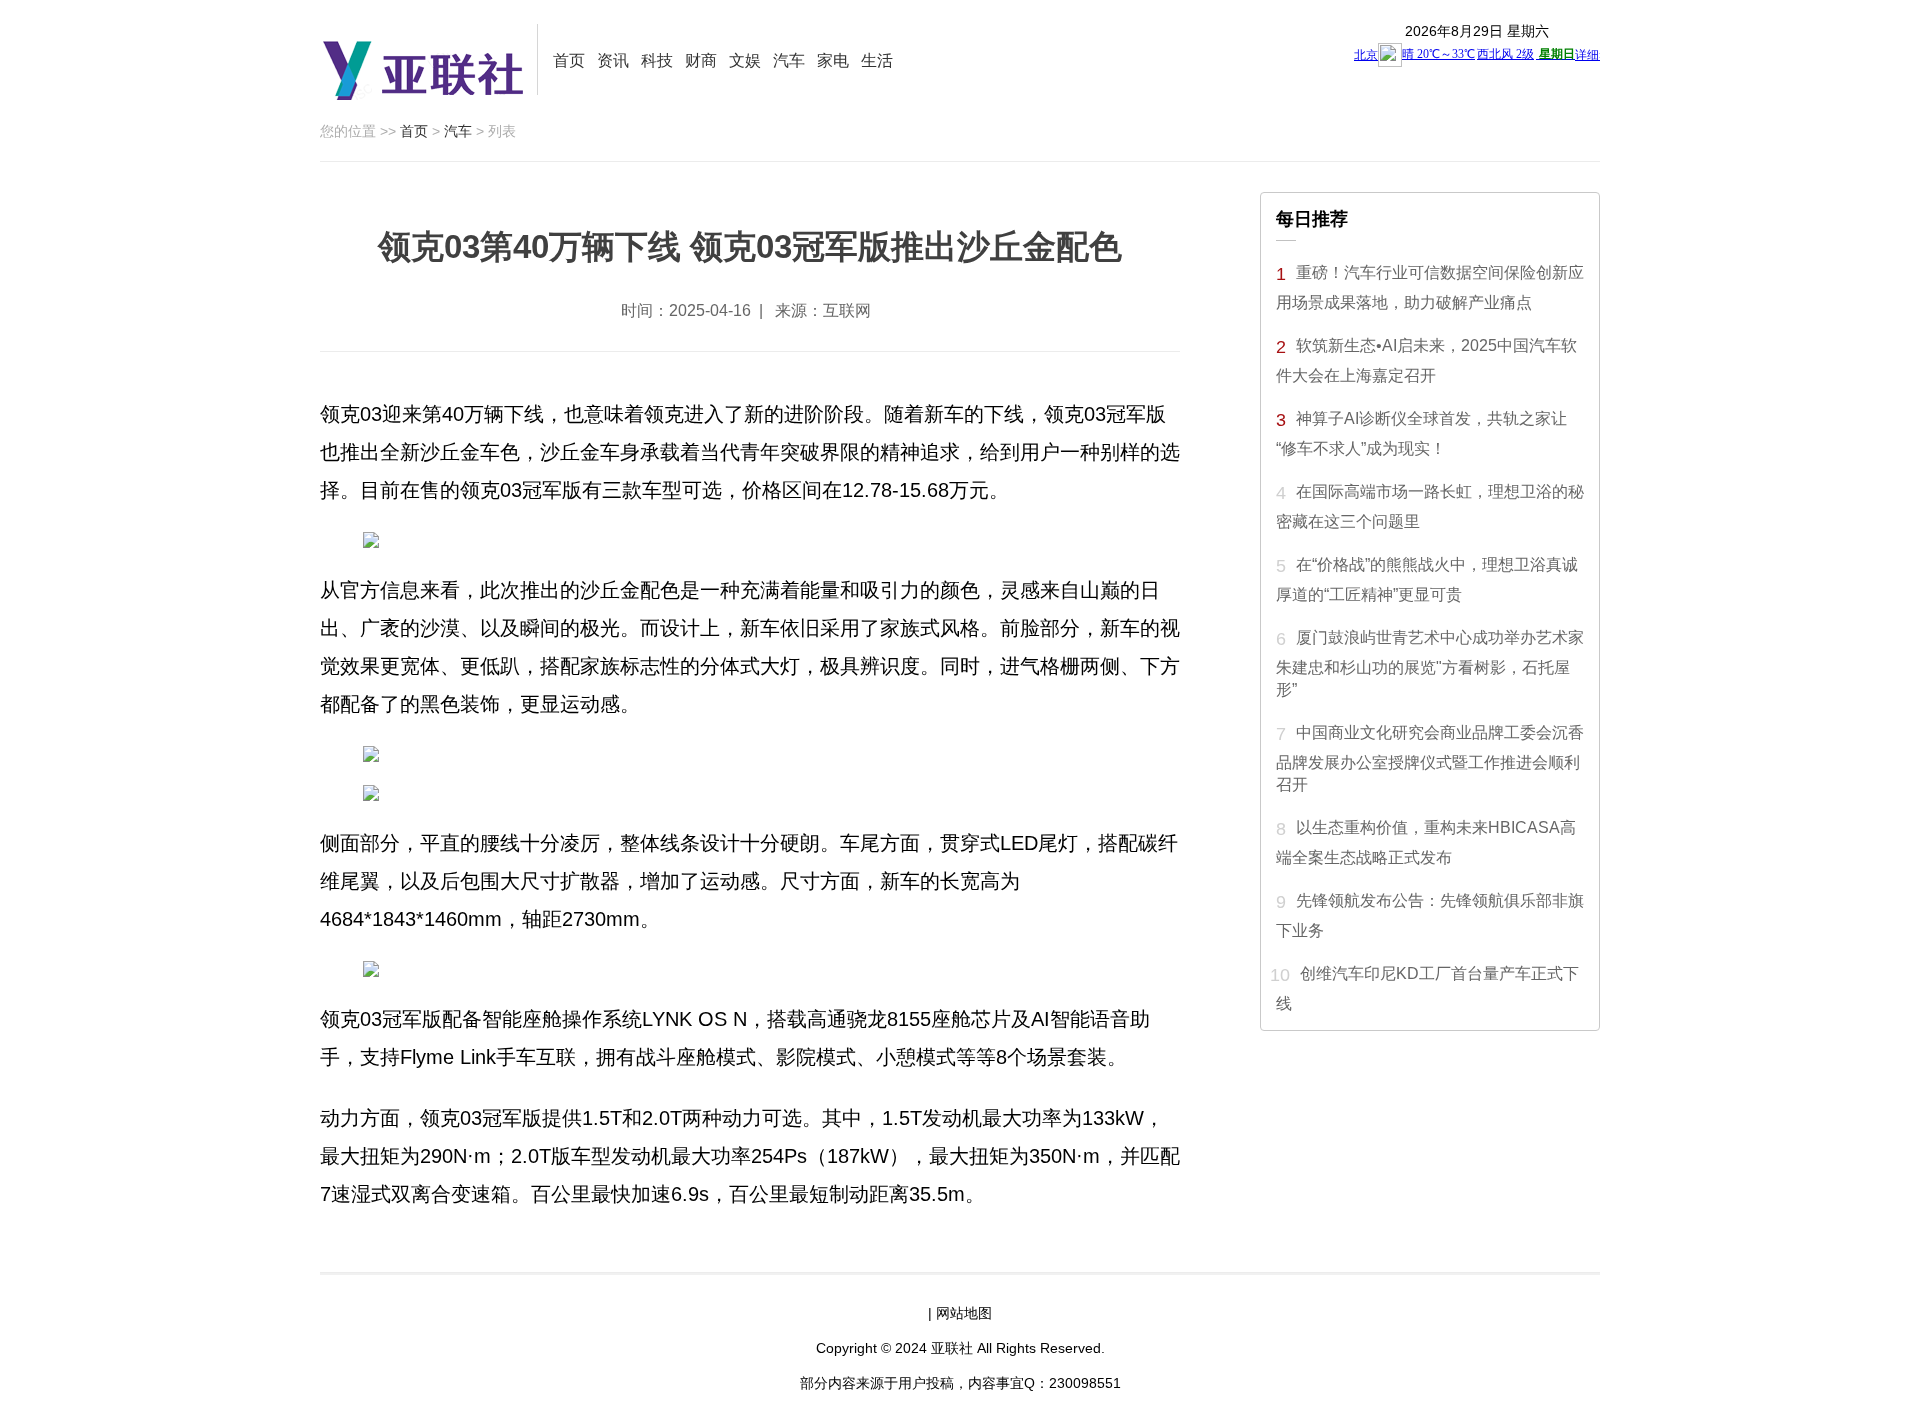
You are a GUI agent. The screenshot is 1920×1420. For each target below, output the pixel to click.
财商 (701, 60)
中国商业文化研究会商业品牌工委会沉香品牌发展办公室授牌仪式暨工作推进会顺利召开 (1430, 758)
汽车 (789, 60)
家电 (833, 60)
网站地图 (964, 1313)
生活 (877, 60)
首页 (569, 60)
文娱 (745, 60)
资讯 (613, 60)
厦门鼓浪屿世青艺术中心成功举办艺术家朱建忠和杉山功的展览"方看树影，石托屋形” (1430, 663)
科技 (657, 60)
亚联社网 (428, 64)
